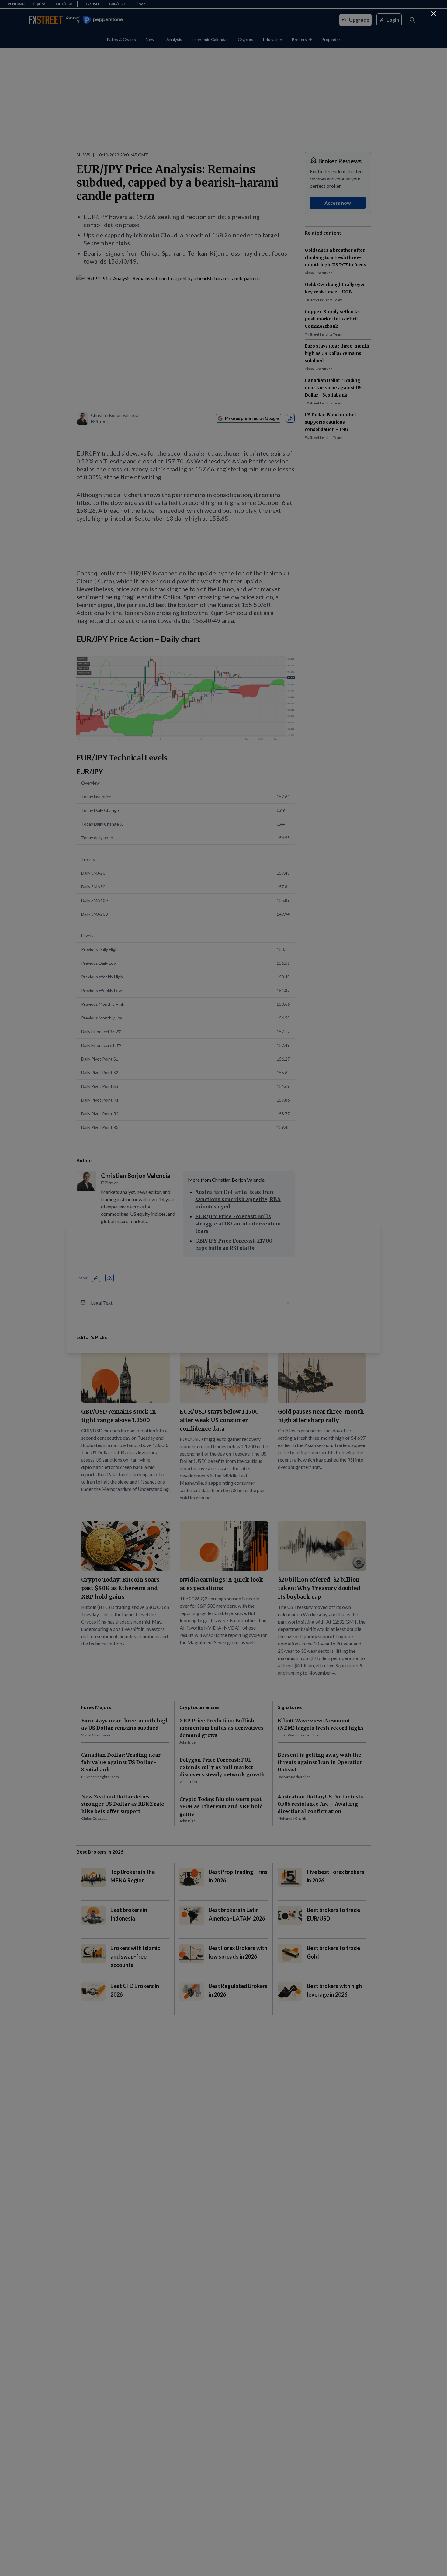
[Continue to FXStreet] (434, 13)
